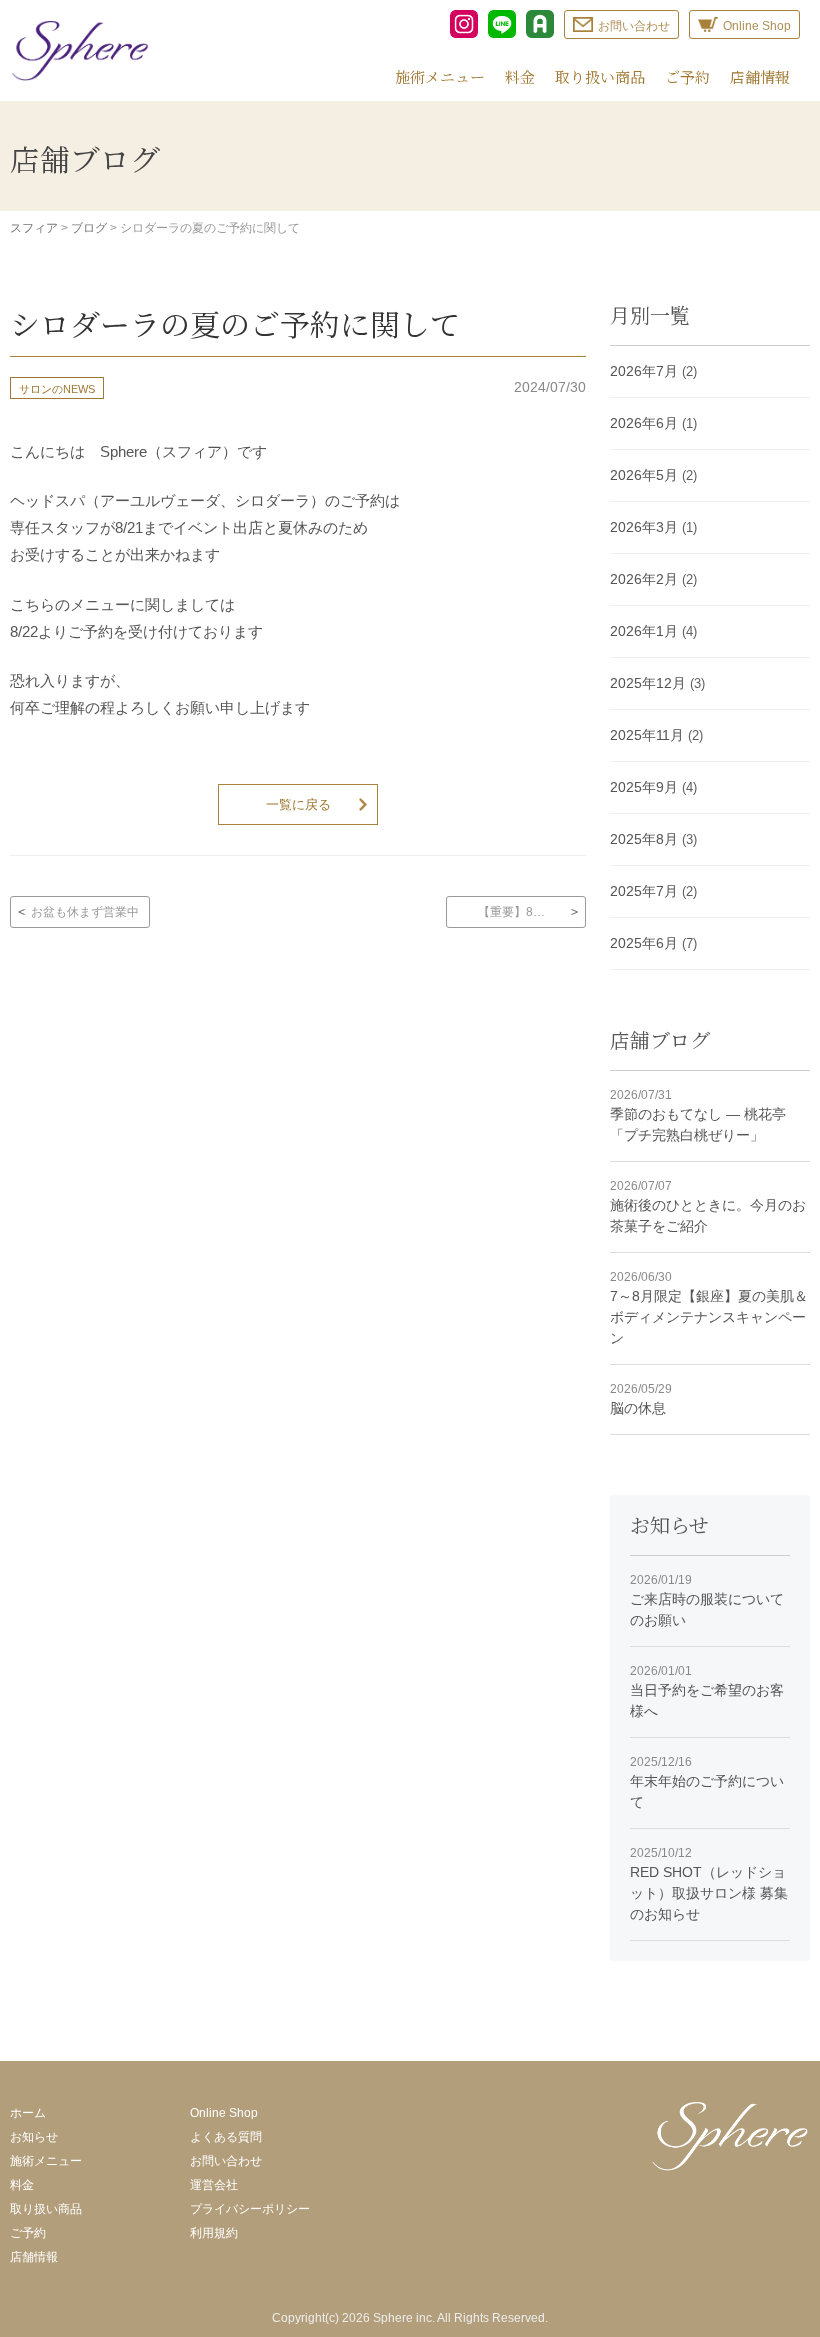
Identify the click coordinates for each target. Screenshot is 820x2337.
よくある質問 (226, 2137)
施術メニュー (440, 76)
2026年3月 (644, 527)
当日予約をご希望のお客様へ (707, 1691)
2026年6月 (644, 423)
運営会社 (214, 2185)
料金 (520, 76)
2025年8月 (644, 839)
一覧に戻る (298, 804)
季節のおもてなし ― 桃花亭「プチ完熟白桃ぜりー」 (698, 1115)
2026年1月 (644, 631)
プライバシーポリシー (250, 2209)
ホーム (28, 2113)
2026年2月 (644, 579)
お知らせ (34, 2137)
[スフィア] (80, 50)
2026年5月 (644, 475)
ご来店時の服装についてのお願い (707, 1600)
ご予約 (687, 76)
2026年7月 (644, 371)
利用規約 (214, 2233)
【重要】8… (511, 912)
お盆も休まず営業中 (85, 912)
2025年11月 (647, 735)
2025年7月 (644, 891)
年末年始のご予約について (707, 1782)
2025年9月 (644, 787)
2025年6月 (644, 943)
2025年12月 (648, 683)
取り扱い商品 (600, 76)
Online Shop (224, 2113)
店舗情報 (760, 76)
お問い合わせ (226, 2161)
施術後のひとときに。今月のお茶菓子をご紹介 (708, 1206)
